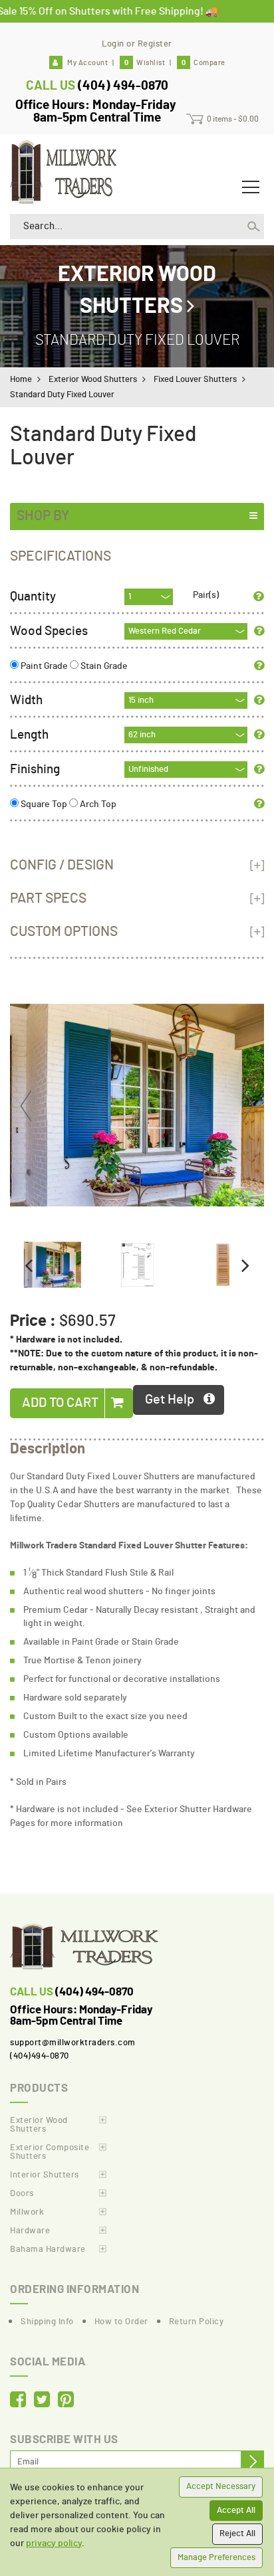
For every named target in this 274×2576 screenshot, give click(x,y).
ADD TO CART (62, 1403)
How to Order (121, 2322)
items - (233, 119)
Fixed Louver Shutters (195, 380)
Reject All (237, 2534)
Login (113, 44)
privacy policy (54, 2543)
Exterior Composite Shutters (50, 2152)
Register (155, 44)
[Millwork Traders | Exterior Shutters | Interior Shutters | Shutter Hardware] (63, 170)
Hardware (30, 2231)
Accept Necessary (221, 2487)
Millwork (27, 2212)
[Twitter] (42, 2401)
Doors (22, 2194)
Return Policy (197, 2322)
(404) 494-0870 (123, 86)
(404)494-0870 (40, 2056)
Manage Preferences (216, 2558)
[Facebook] (18, 2401)
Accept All (236, 2511)
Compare (204, 63)
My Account (87, 63)
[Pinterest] (66, 2401)
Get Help (170, 1400)
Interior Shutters (45, 2175)
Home (21, 380)
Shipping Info (47, 2322)
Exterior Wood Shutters (93, 380)
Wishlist (145, 63)
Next (247, 1106)
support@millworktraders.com (73, 2043)
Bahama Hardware (48, 2250)
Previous (27, 1106)
